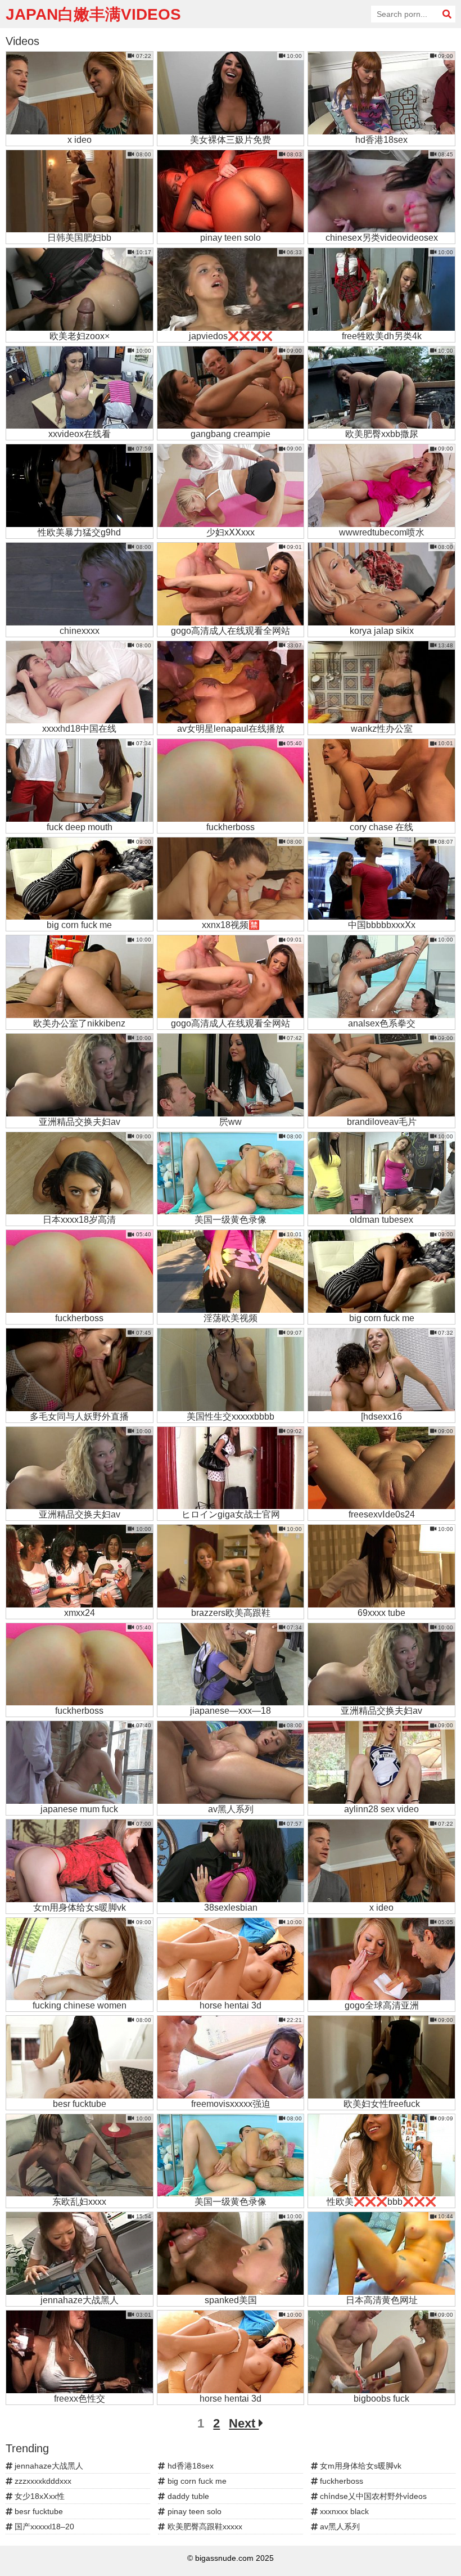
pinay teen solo (193, 2511)
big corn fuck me (196, 2481)
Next (244, 2423)
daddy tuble (187, 2496)
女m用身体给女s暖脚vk (360, 2466)
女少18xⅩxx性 (39, 2496)
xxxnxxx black (343, 2511)
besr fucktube (38, 2511)
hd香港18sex (189, 2466)
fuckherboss (340, 2481)
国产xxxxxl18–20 (43, 2527)
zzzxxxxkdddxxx (42, 2481)
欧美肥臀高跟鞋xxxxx (204, 2527)
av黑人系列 (339, 2527)
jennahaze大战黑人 (48, 2466)
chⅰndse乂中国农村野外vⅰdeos (372, 2496)
